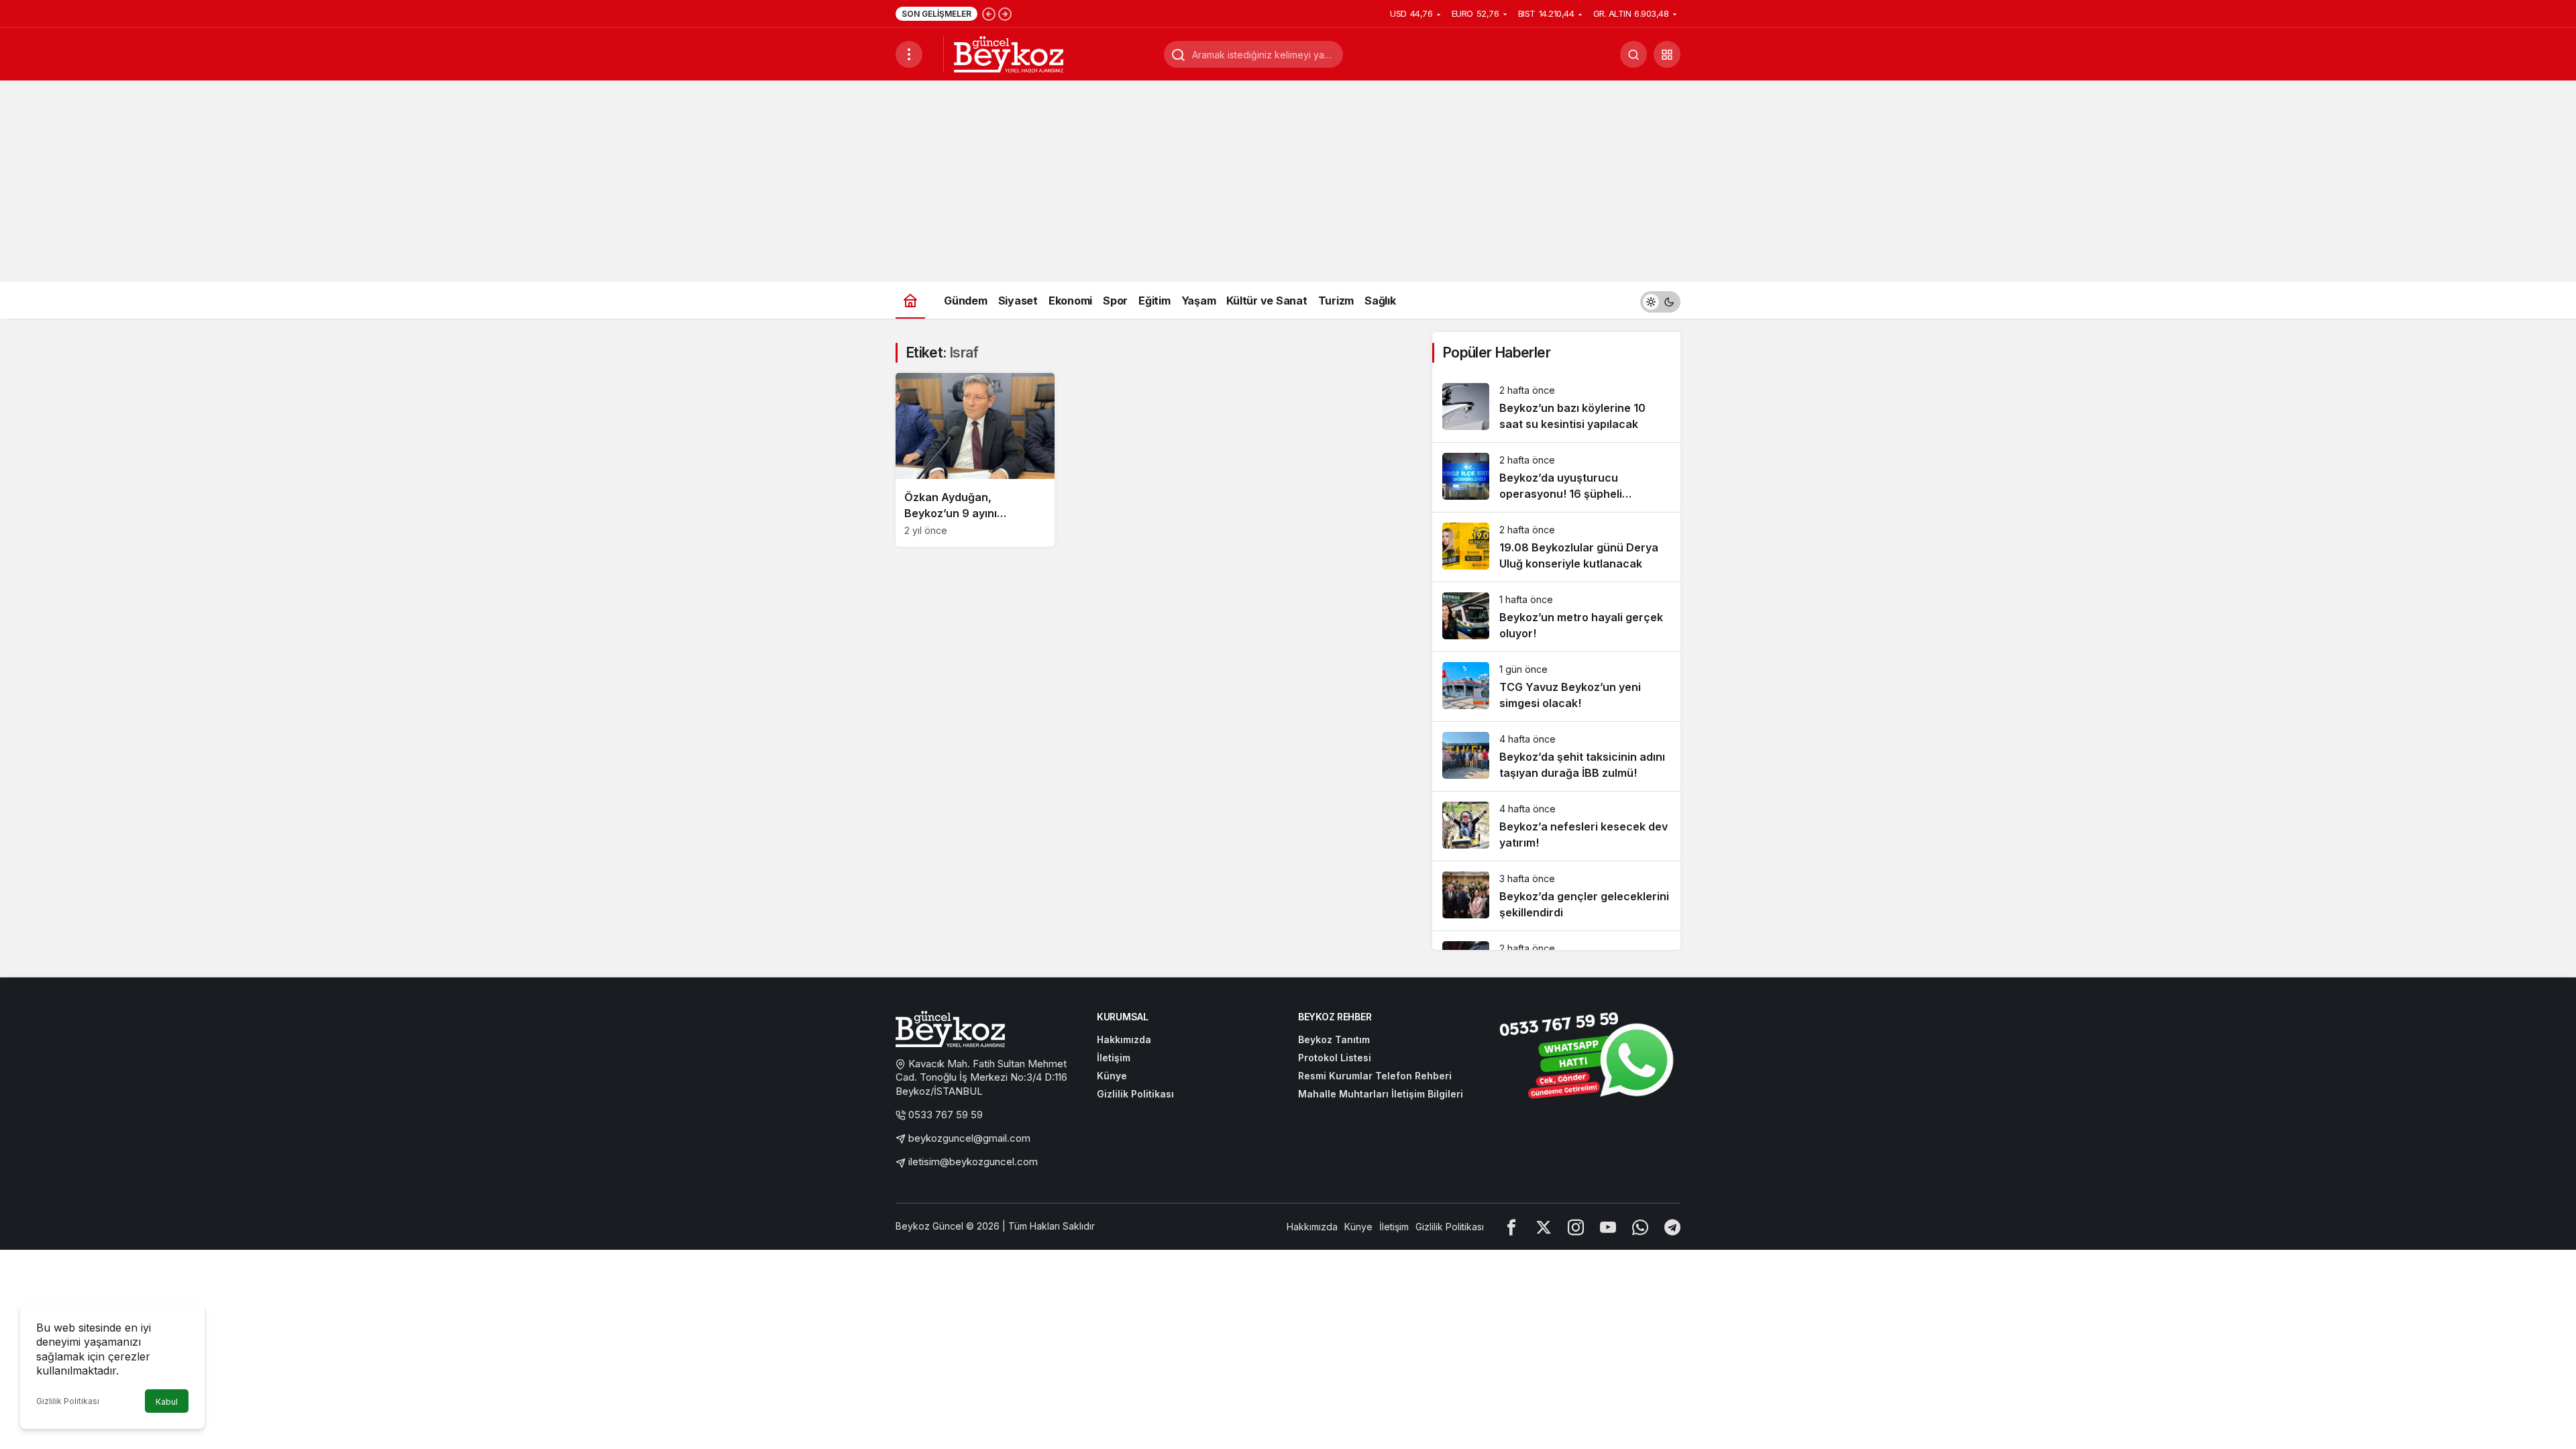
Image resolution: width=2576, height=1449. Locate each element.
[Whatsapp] (1640, 1227)
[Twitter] (1544, 1227)
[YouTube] (1608, 1227)
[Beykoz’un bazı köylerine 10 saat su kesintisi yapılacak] (1556, 408)
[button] (1667, 54)
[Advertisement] (1288, 181)
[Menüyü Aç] (909, 54)
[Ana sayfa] (910, 300)
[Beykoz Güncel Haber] (1009, 53)
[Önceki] (989, 13)
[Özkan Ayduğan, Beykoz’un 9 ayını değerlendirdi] (975, 460)
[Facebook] (1511, 1227)
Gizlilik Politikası (68, 1401)
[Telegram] (1672, 1227)
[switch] (1660, 300)
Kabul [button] (167, 1402)
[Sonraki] (1005, 13)
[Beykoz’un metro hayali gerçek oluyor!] (1556, 617)
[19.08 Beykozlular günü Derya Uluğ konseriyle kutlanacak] (1556, 547)
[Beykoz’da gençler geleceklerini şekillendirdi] (1556, 896)
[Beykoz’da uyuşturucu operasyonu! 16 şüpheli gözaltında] (1556, 477)
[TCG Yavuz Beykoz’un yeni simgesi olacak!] (1556, 687)
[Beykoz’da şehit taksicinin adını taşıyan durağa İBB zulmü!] (1556, 756)
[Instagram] (1576, 1227)
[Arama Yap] (1633, 54)
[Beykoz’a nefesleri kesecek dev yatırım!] (1556, 826)
